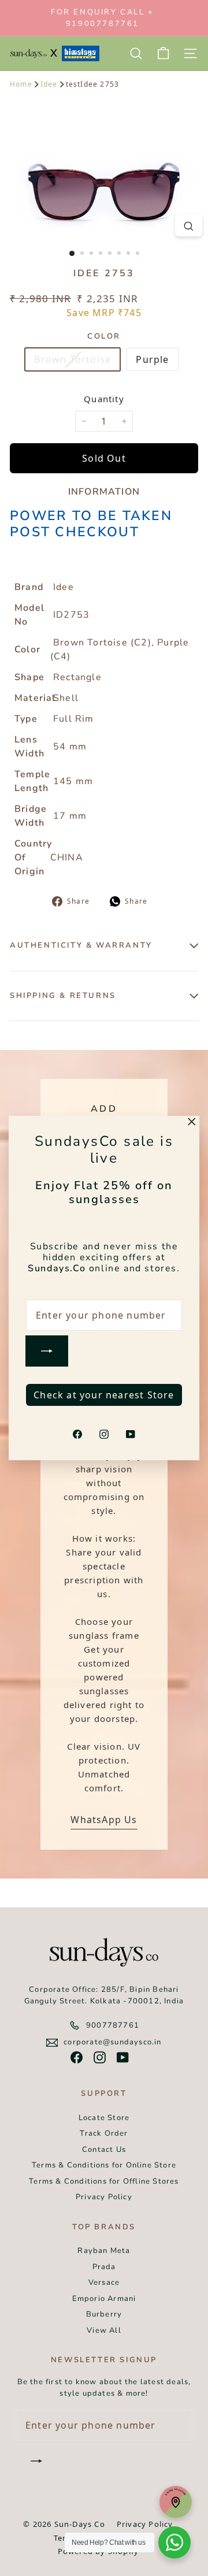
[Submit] (47, 1351)
